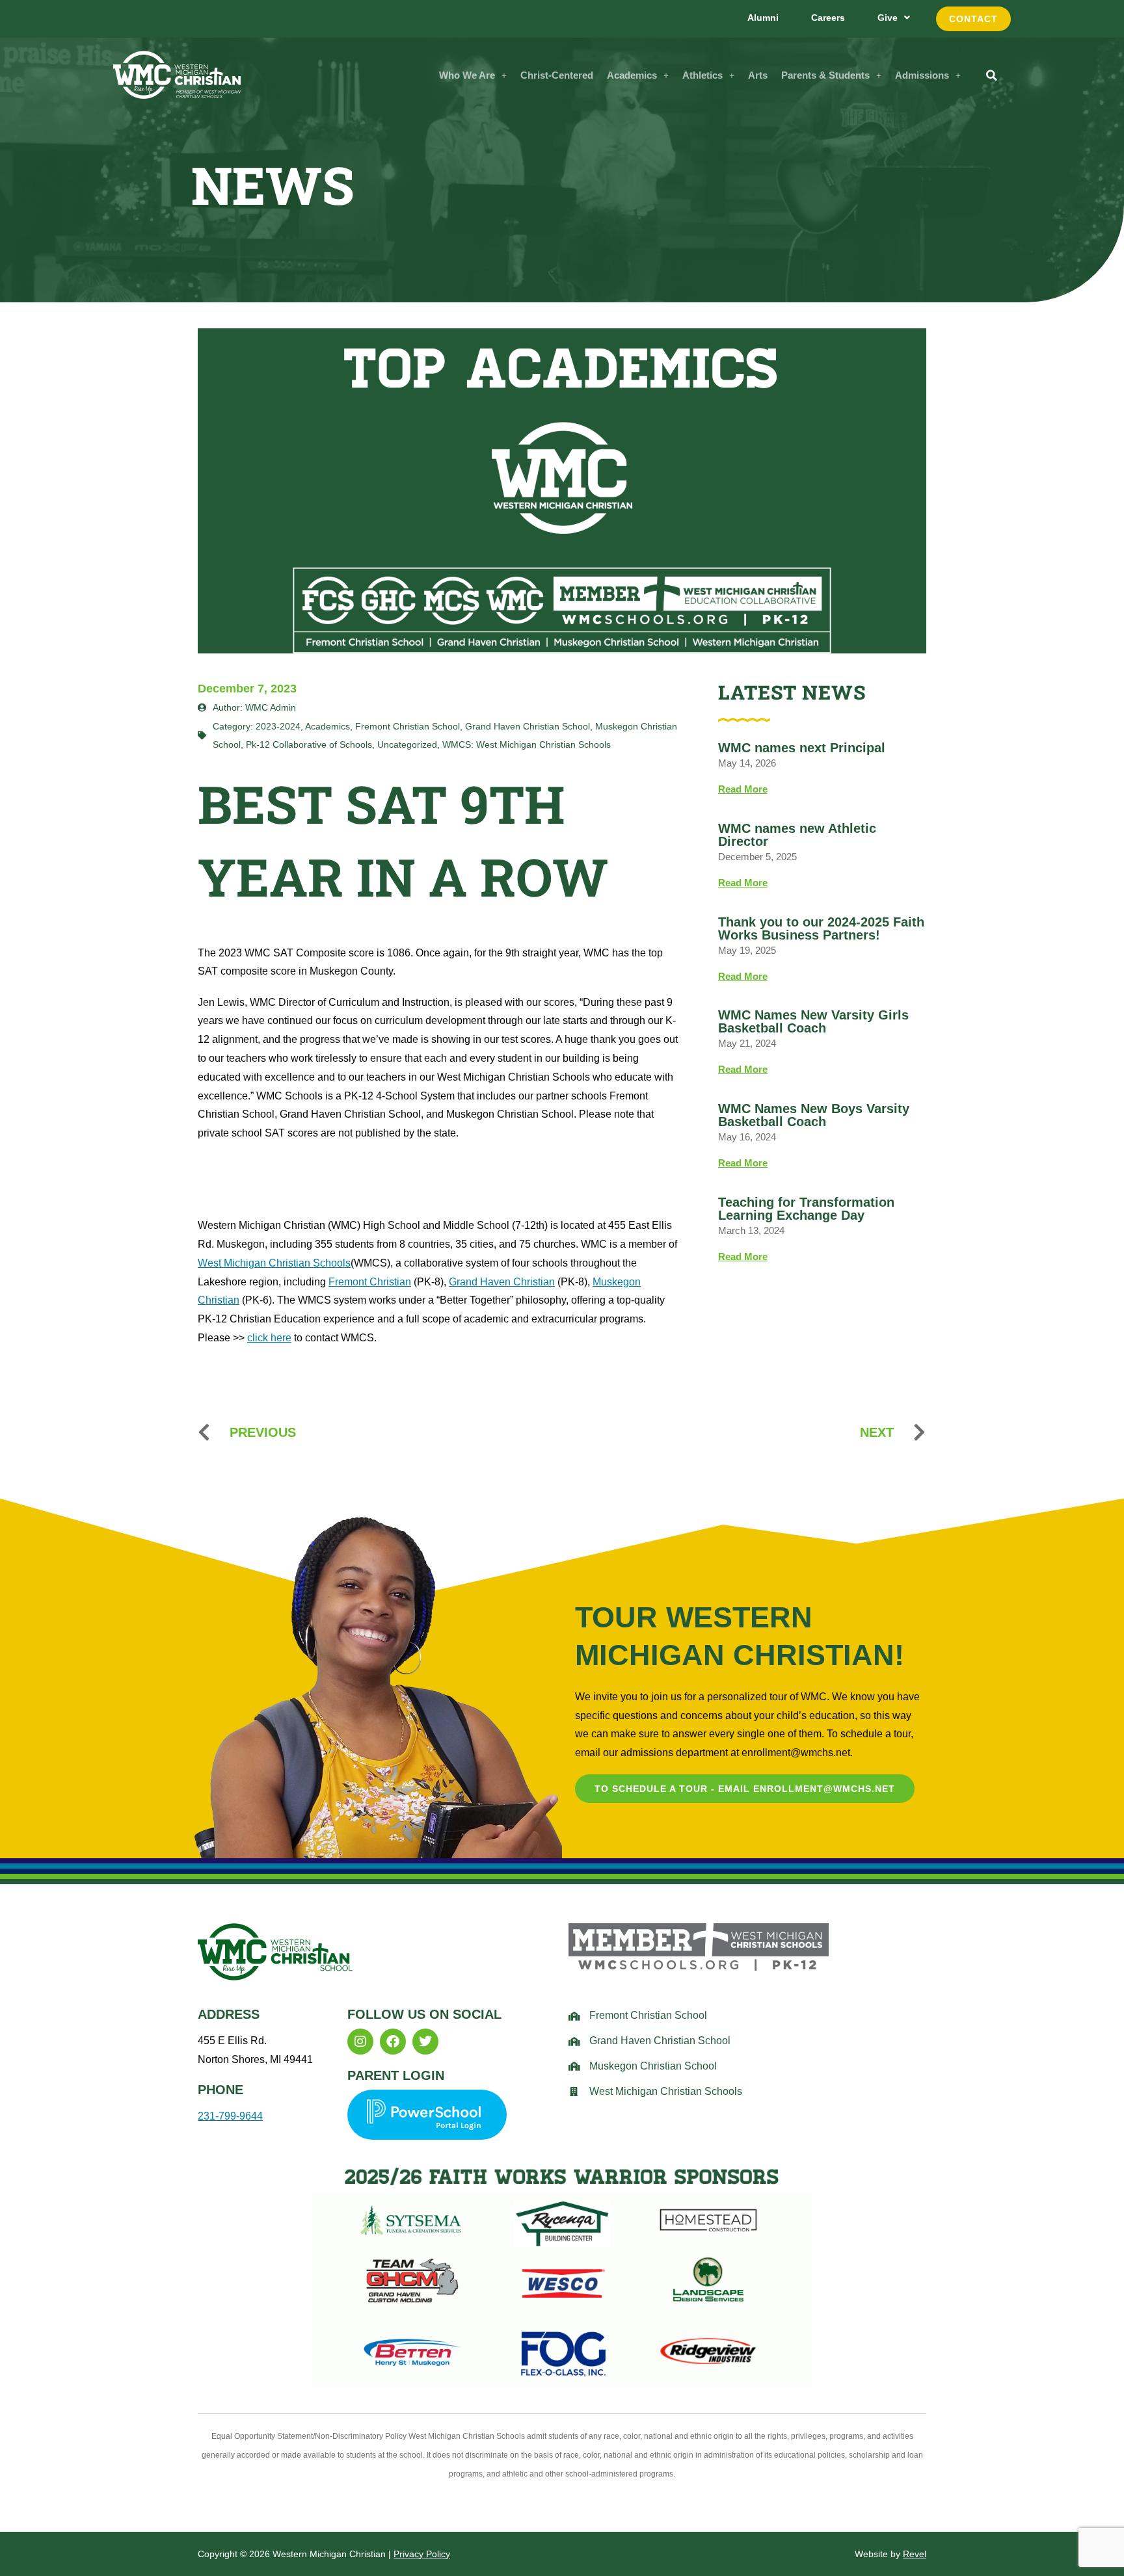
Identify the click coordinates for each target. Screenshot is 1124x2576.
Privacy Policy (422, 2554)
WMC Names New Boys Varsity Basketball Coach (814, 1115)
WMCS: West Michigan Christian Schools (527, 744)
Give (888, 18)
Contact (973, 19)
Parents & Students (825, 75)
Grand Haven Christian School (528, 726)
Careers (828, 18)
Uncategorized (407, 744)
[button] (473, 75)
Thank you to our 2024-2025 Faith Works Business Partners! (821, 928)
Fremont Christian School (408, 726)
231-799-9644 (230, 2116)
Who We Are (467, 75)
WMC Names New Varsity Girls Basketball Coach (813, 1021)
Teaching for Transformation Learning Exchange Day (806, 1209)
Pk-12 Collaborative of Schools (309, 744)
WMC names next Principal (802, 748)
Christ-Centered (557, 75)
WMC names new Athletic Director (797, 835)
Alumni (763, 18)
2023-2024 (278, 726)
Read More (743, 789)
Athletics (702, 75)
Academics (632, 75)
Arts (758, 75)
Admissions (922, 75)
